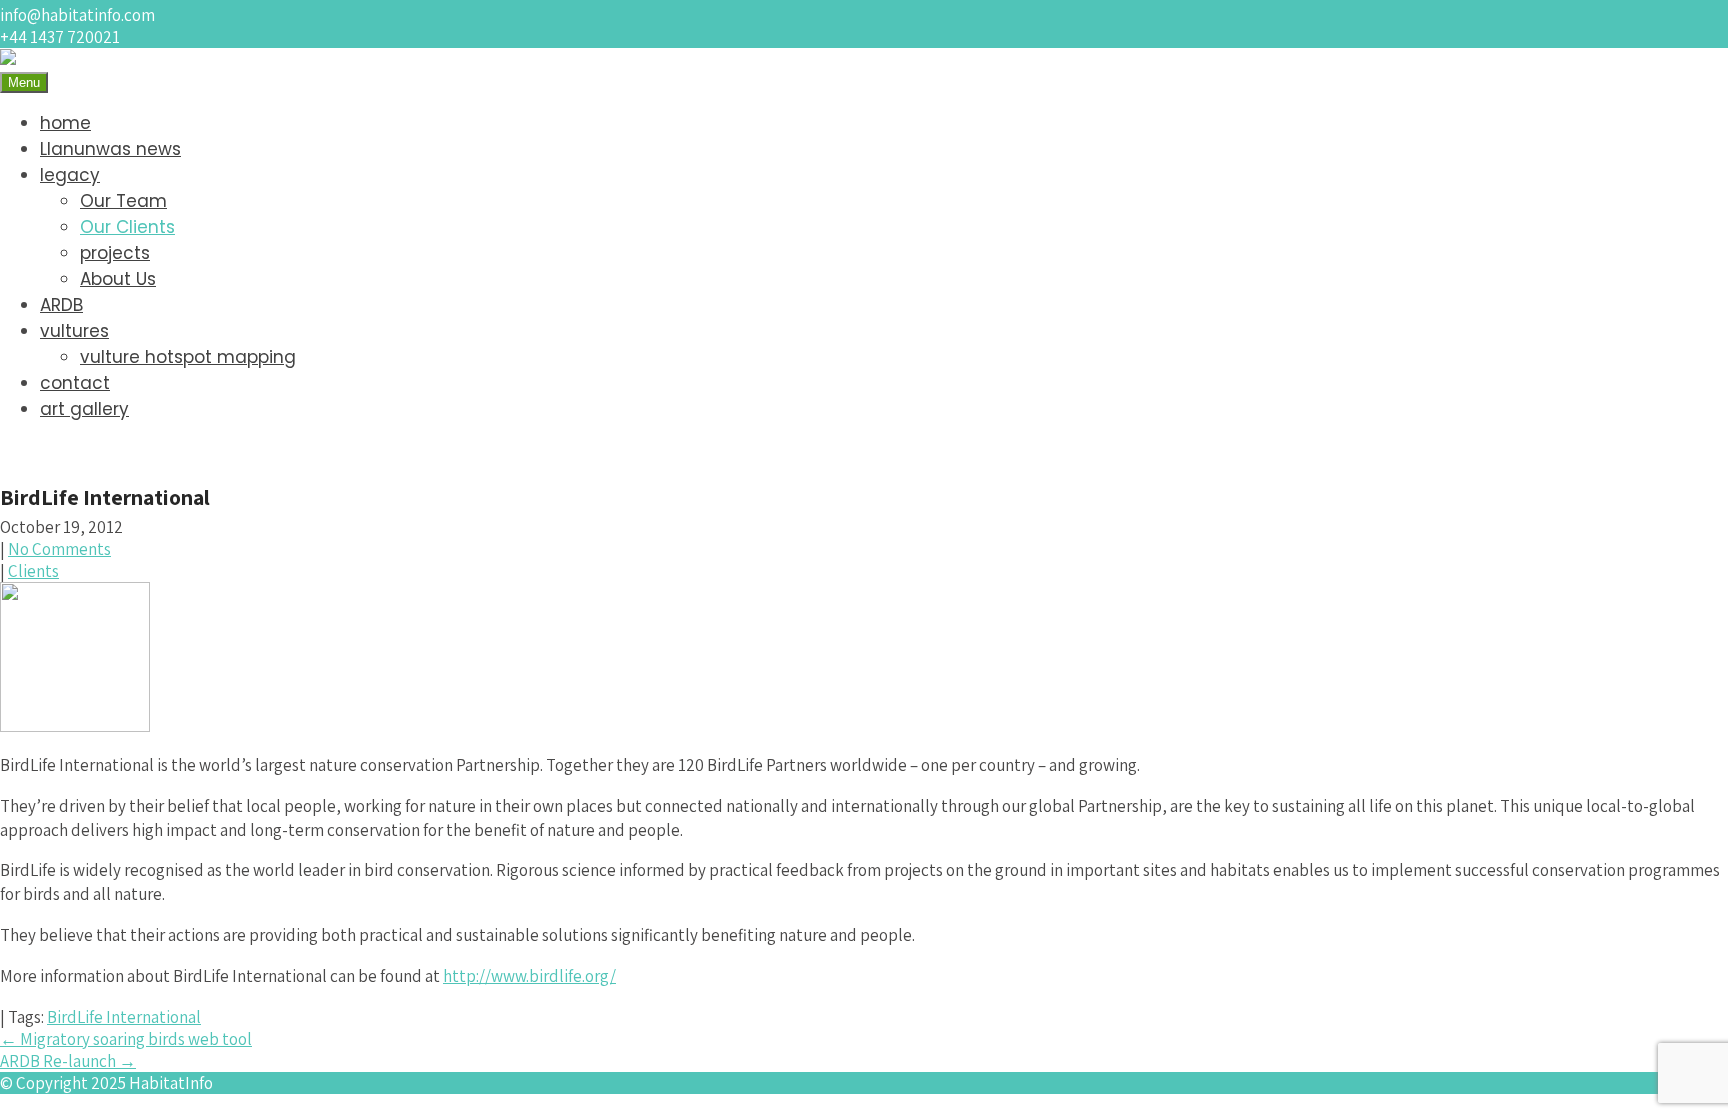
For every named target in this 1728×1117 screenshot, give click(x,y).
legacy (70, 175)
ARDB (61, 305)
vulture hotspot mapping (188, 357)
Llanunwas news (110, 149)
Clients (33, 571)
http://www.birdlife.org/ (529, 976)
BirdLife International (124, 1017)
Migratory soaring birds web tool (126, 1039)
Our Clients (127, 227)
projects (115, 253)
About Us (118, 279)
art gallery (84, 409)
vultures (74, 331)
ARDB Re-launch (68, 1061)
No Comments (59, 549)
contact (75, 383)
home (65, 123)
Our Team (123, 201)
